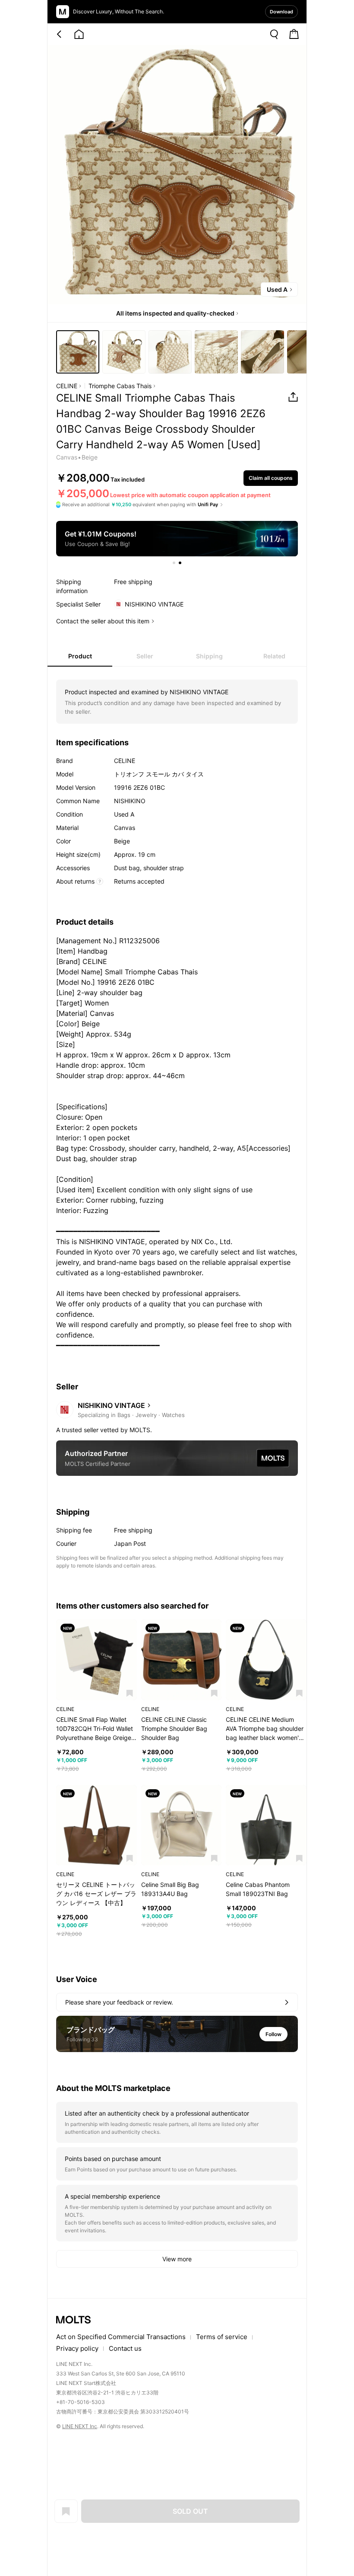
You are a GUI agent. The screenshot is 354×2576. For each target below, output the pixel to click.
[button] (130, 1693)
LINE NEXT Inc (80, 2426)
